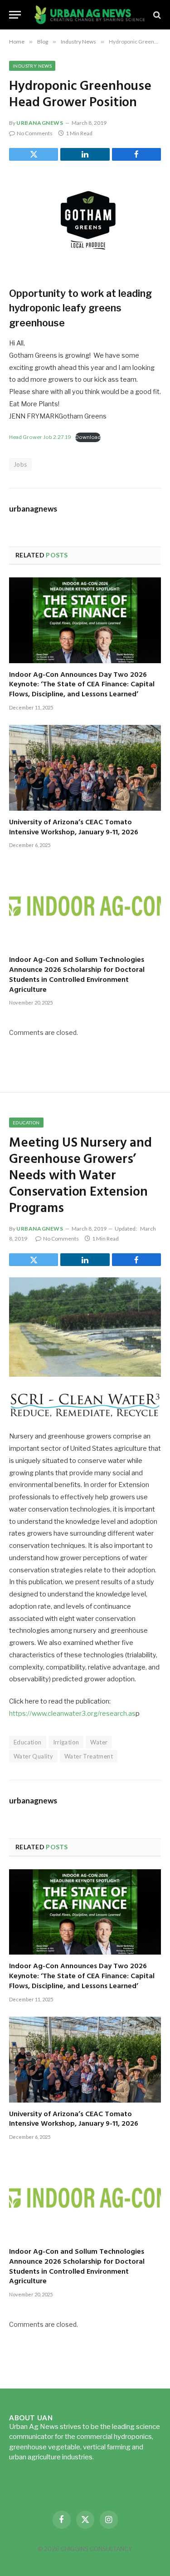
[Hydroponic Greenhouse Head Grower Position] (85, 222)
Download (88, 437)
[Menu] (15, 15)
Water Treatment (89, 1756)
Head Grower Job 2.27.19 (40, 437)
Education (26, 1123)
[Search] (156, 15)
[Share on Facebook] (136, 154)
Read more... (114, 2457)
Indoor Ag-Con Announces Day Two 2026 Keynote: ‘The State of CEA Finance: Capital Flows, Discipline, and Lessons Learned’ (82, 685)
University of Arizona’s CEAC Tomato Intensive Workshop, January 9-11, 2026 (74, 827)
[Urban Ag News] (90, 15)
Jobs (20, 464)
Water (99, 1742)
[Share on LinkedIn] (85, 154)
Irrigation (66, 1742)
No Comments (35, 133)
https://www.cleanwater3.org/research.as (72, 1714)
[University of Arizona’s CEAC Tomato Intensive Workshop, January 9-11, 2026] (85, 768)
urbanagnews (40, 123)
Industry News (32, 66)
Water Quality (33, 1756)
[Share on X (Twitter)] (34, 154)
